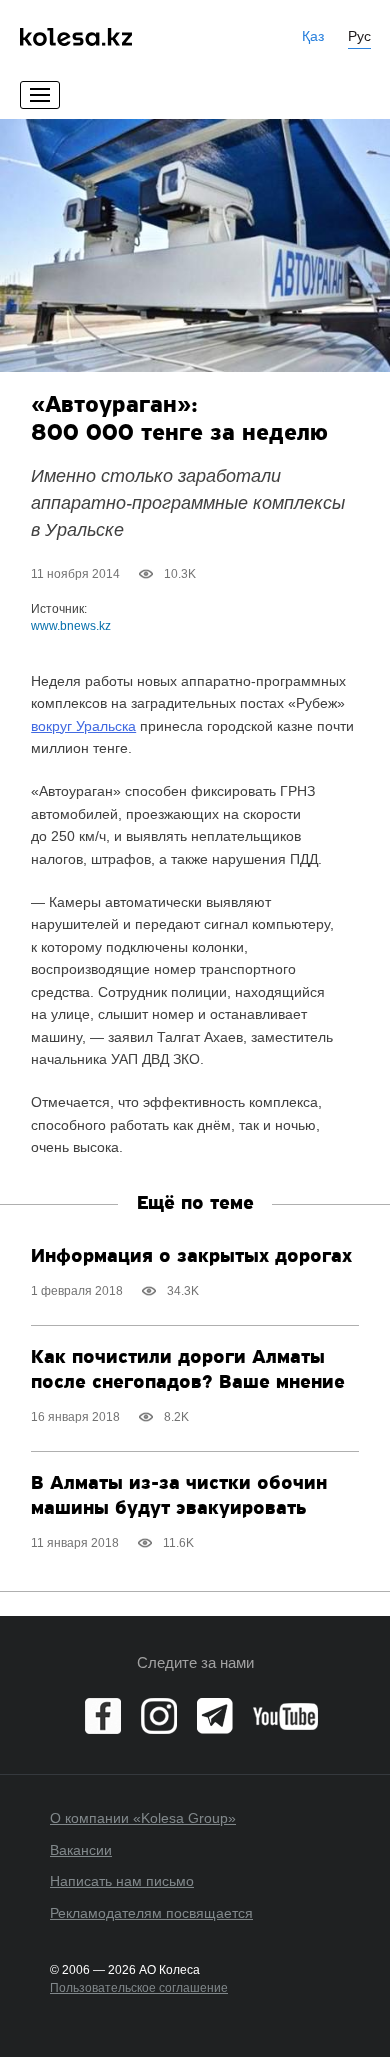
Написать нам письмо (122, 1881)
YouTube (285, 1716)
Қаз (313, 36)
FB (103, 1716)
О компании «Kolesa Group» (143, 1818)
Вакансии (81, 1850)
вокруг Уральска (83, 726)
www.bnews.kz (71, 626)
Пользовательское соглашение (139, 1988)
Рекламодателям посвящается (151, 1913)
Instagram (159, 1716)
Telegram (215, 1716)
